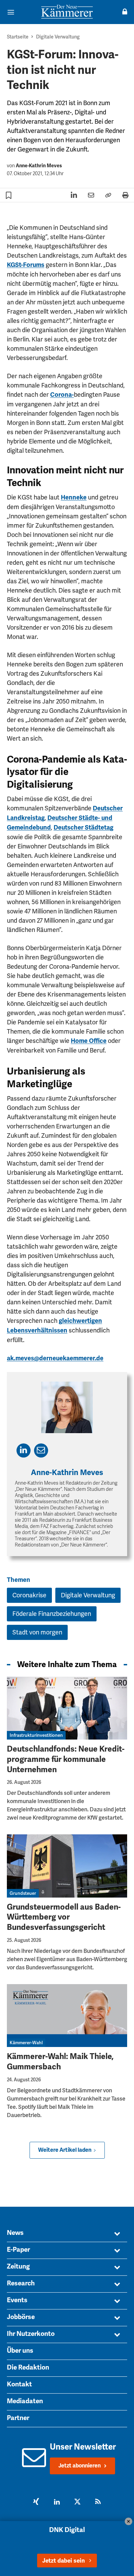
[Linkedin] (57, 2502)
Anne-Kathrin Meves (39, 166)
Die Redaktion (28, 2367)
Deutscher (108, 808)
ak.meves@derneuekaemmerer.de (55, 1358)
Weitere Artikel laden (65, 2150)
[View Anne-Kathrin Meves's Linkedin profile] (24, 1450)
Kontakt (19, 2384)
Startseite (18, 37)
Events (17, 2300)
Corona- (62, 395)
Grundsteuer (23, 1893)
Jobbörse (21, 2317)
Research (21, 2283)
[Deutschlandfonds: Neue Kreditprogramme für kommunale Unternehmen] (67, 1708)
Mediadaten (25, 2401)
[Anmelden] (125, 12)
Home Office (89, 1041)
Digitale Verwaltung (58, 37)
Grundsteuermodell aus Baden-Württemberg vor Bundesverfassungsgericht (64, 1917)
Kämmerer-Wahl (26, 2043)
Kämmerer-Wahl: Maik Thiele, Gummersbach (60, 2062)
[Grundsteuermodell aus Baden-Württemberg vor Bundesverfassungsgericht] (67, 1866)
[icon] (34, 2463)
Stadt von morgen (37, 1632)
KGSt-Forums (26, 265)
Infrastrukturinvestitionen (36, 1735)
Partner (18, 2418)
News (15, 2233)
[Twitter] (77, 2502)
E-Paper (18, 2250)
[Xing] (36, 2502)
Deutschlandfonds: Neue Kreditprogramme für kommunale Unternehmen (66, 1759)
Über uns (20, 2351)
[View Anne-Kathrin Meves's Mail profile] (41, 1450)
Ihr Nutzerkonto (31, 2334)
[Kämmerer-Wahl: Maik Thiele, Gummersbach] (67, 2016)
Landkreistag (26, 818)
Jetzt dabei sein (64, 2561)
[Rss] (98, 2502)
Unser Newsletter (83, 2447)
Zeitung (18, 2266)
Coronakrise (29, 1595)
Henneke (74, 497)
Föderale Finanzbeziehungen (52, 1614)
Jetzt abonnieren (80, 2466)
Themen (19, 1580)
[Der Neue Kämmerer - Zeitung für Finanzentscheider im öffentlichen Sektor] (67, 12)
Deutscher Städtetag (83, 828)
